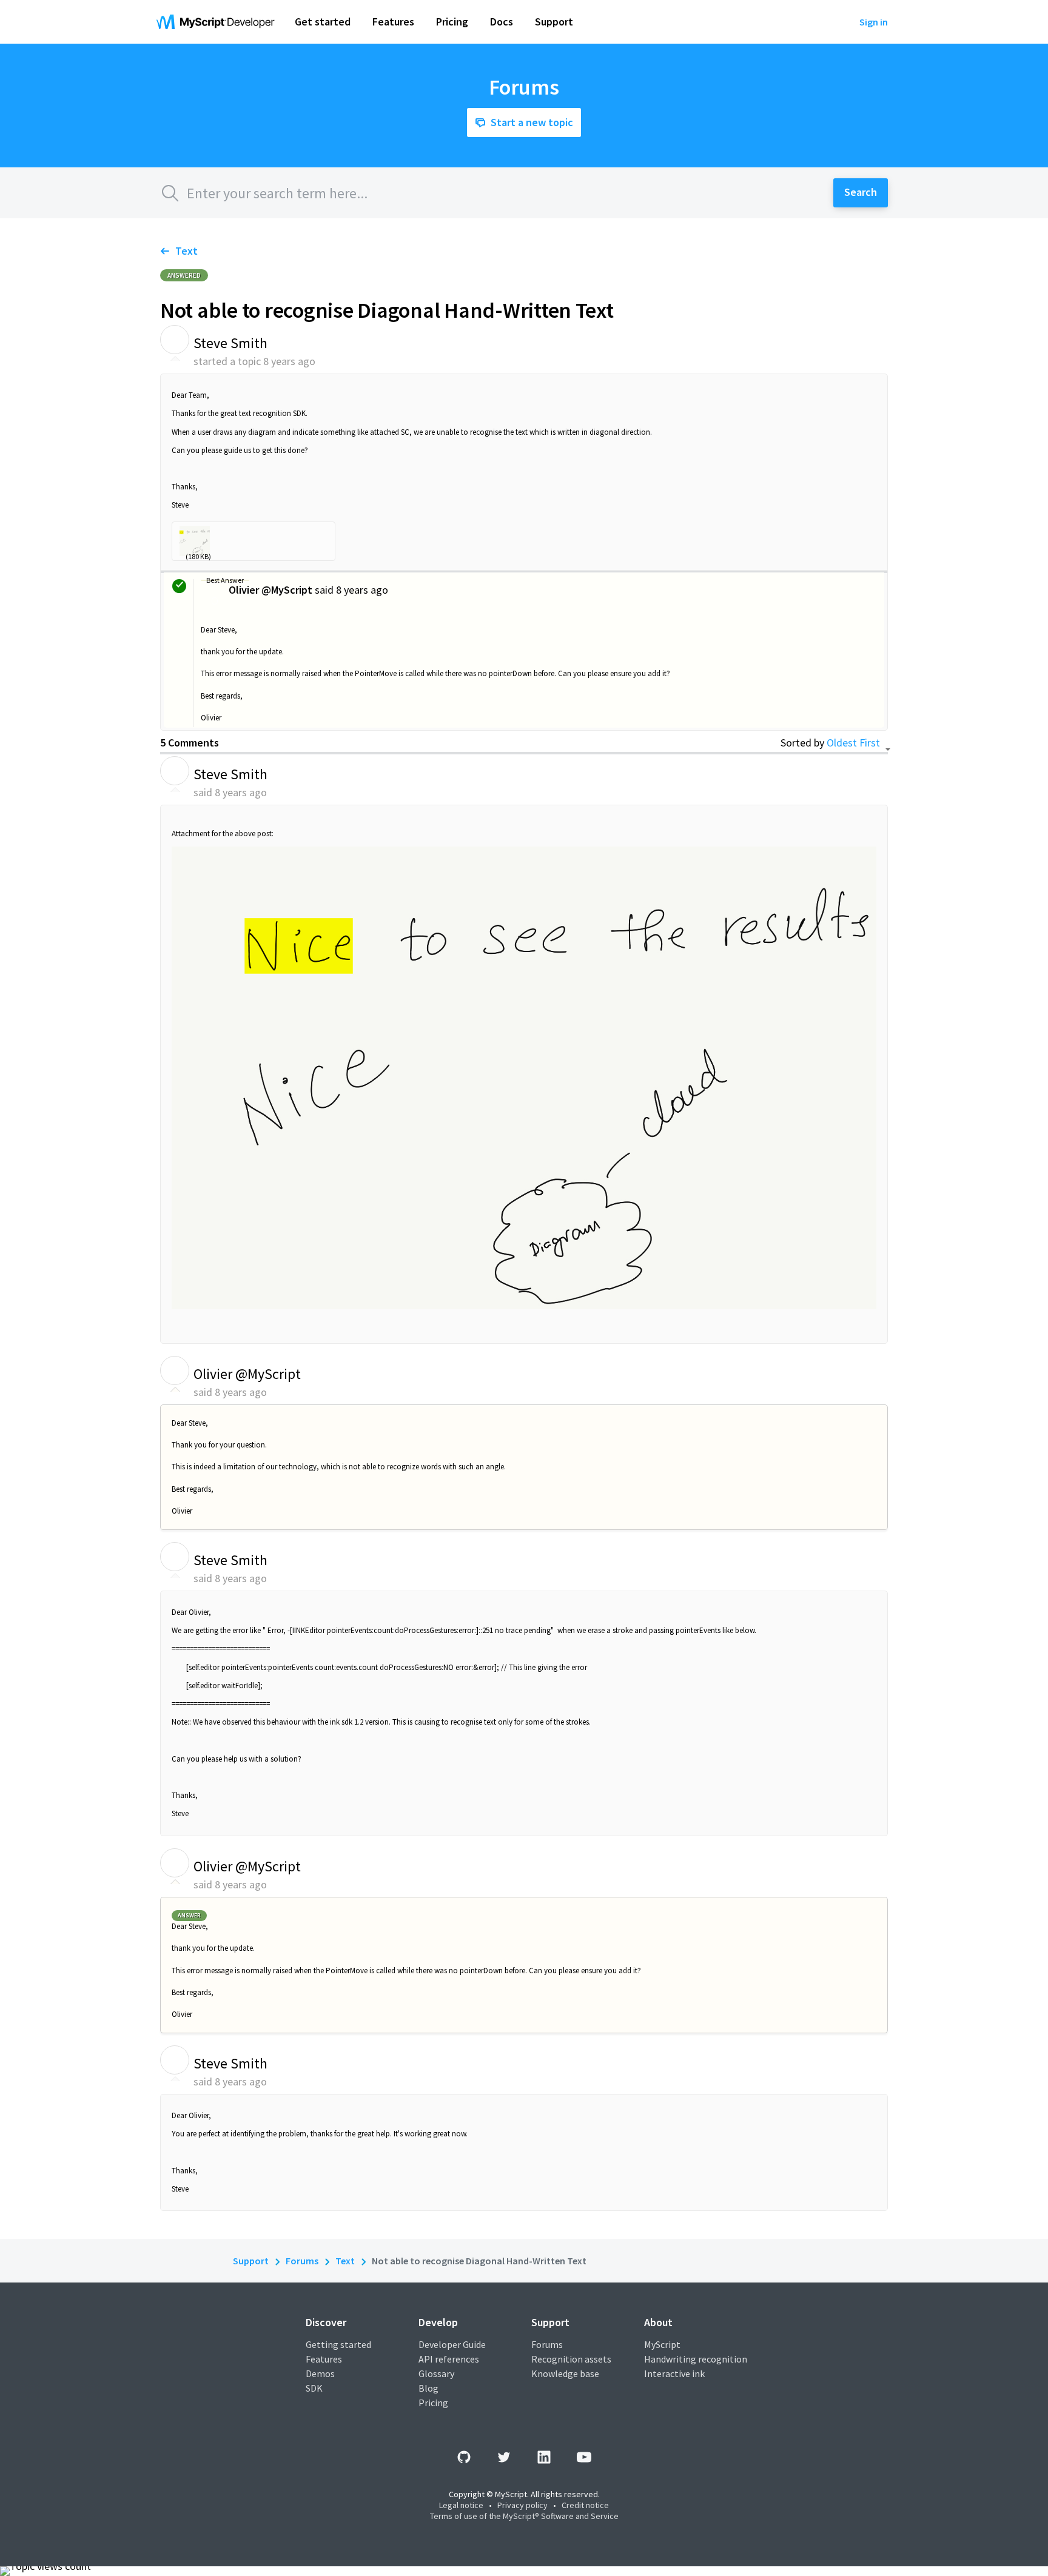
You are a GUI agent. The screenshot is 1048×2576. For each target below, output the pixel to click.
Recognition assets (571, 2359)
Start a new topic (532, 122)
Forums (302, 2261)
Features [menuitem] (393, 22)
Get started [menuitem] (323, 22)
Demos (320, 2373)
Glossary (436, 2373)
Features (324, 2359)
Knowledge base (565, 2373)
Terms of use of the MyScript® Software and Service (524, 2516)
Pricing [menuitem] (452, 22)
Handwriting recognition (696, 2359)
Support (251, 2261)
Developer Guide (452, 2344)
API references (449, 2359)
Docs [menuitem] (502, 22)
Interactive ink (674, 2373)
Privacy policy (522, 2505)
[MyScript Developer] (218, 22)
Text (186, 251)
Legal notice (461, 2505)
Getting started (338, 2344)
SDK (314, 2388)
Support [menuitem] (554, 22)
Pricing (433, 2403)
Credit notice (585, 2505)
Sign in (874, 22)
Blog (428, 2388)
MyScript (662, 2344)
